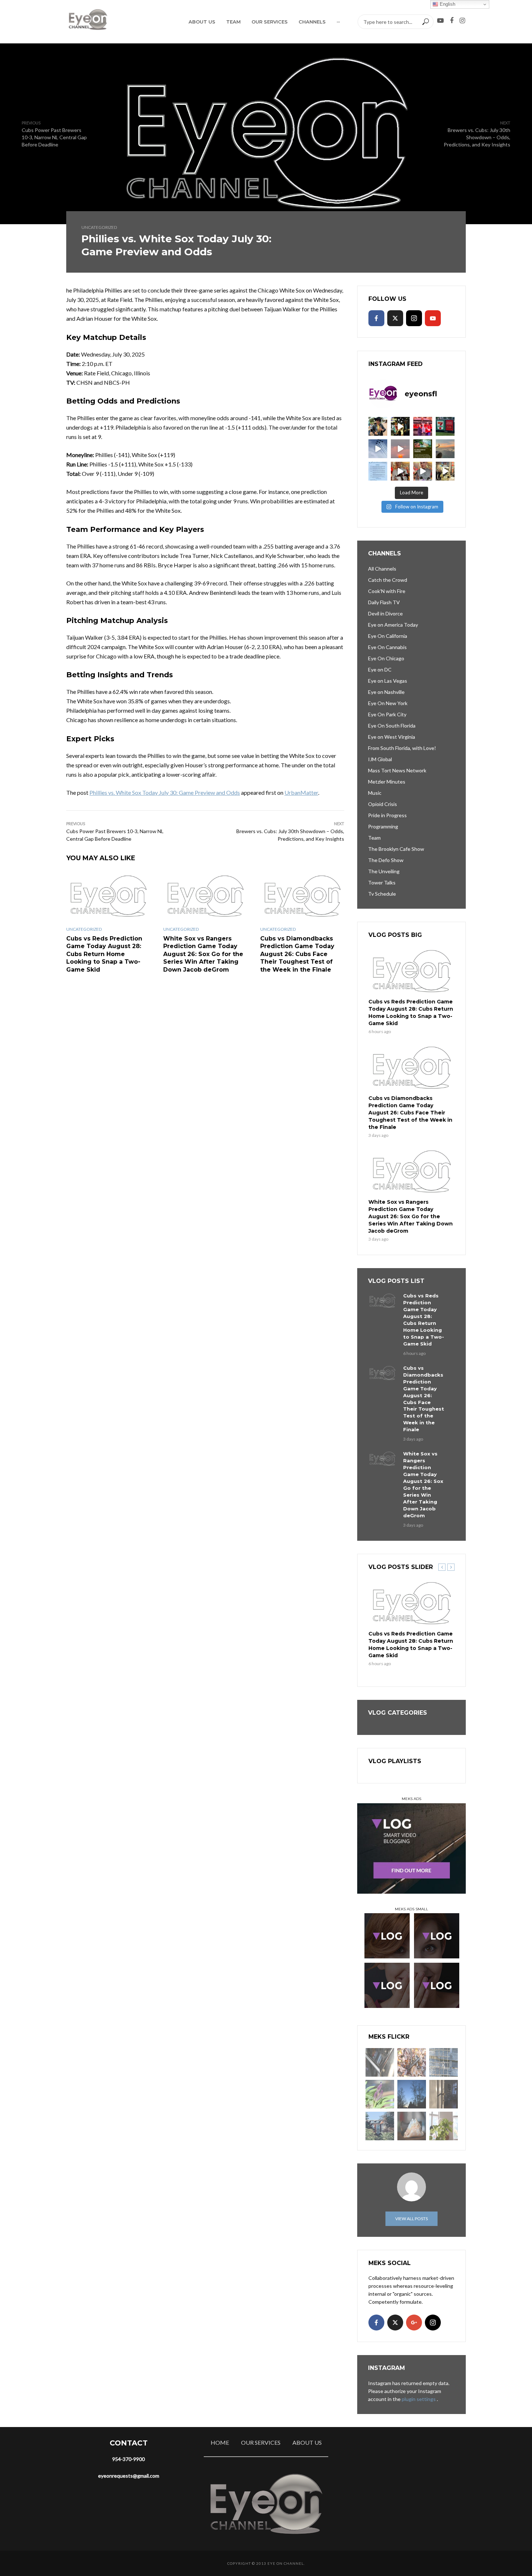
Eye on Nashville (386, 692)
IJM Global (380, 759)
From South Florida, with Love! (402, 748)
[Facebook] (376, 318)
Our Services (270, 22)
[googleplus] (414, 2323)
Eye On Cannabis (387, 647)
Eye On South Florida (392, 726)
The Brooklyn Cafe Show (396, 849)
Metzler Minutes (387, 782)
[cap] (444, 2094)
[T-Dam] (380, 2126)
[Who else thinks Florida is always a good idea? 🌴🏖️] (445, 449)
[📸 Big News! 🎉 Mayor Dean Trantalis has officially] (378, 471)
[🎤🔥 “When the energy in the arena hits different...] (423, 471)
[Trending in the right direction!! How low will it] (445, 426)
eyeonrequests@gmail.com (129, 2476)
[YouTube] (433, 318)
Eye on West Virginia (392, 737)
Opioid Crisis (383, 804)
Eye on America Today (393, 625)
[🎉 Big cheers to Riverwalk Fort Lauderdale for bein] (423, 449)
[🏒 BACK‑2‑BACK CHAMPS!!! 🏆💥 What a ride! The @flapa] (423, 426)
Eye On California (388, 636)
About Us (202, 22)
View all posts (411, 2219)
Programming (383, 826)
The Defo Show (386, 860)
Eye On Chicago (386, 658)
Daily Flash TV (384, 602)
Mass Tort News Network (397, 770)
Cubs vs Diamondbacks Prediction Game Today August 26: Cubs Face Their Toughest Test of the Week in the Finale (297, 954)
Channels (312, 22)
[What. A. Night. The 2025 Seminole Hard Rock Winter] (400, 426)
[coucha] (412, 2126)
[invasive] (444, 2126)
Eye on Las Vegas (388, 681)
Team (233, 22)
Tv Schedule (382, 894)
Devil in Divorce (385, 613)
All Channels (382, 569)
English (447, 4)
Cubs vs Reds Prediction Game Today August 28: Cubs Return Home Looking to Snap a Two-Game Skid (104, 954)
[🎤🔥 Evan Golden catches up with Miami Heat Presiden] (400, 471)
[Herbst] (412, 2062)
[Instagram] (414, 318)
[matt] (412, 2094)
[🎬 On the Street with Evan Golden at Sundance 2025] (445, 471)
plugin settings (419, 2399)
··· (338, 22)
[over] (380, 2062)
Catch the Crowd (388, 580)
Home (220, 2442)
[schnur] (444, 2062)
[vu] (380, 2094)
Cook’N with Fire (387, 591)
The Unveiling (384, 871)
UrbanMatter (301, 792)
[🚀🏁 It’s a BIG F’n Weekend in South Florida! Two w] (378, 449)
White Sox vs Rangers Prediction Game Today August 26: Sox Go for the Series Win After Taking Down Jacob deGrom (203, 954)
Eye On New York (388, 703)
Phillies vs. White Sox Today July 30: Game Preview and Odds (165, 792)
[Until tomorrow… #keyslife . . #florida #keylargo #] (400, 449)
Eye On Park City (387, 714)
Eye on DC (380, 669)
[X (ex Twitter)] (395, 318)
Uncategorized (99, 227)
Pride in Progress (387, 815)
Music (375, 793)
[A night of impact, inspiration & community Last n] (378, 426)
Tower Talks (382, 882)
